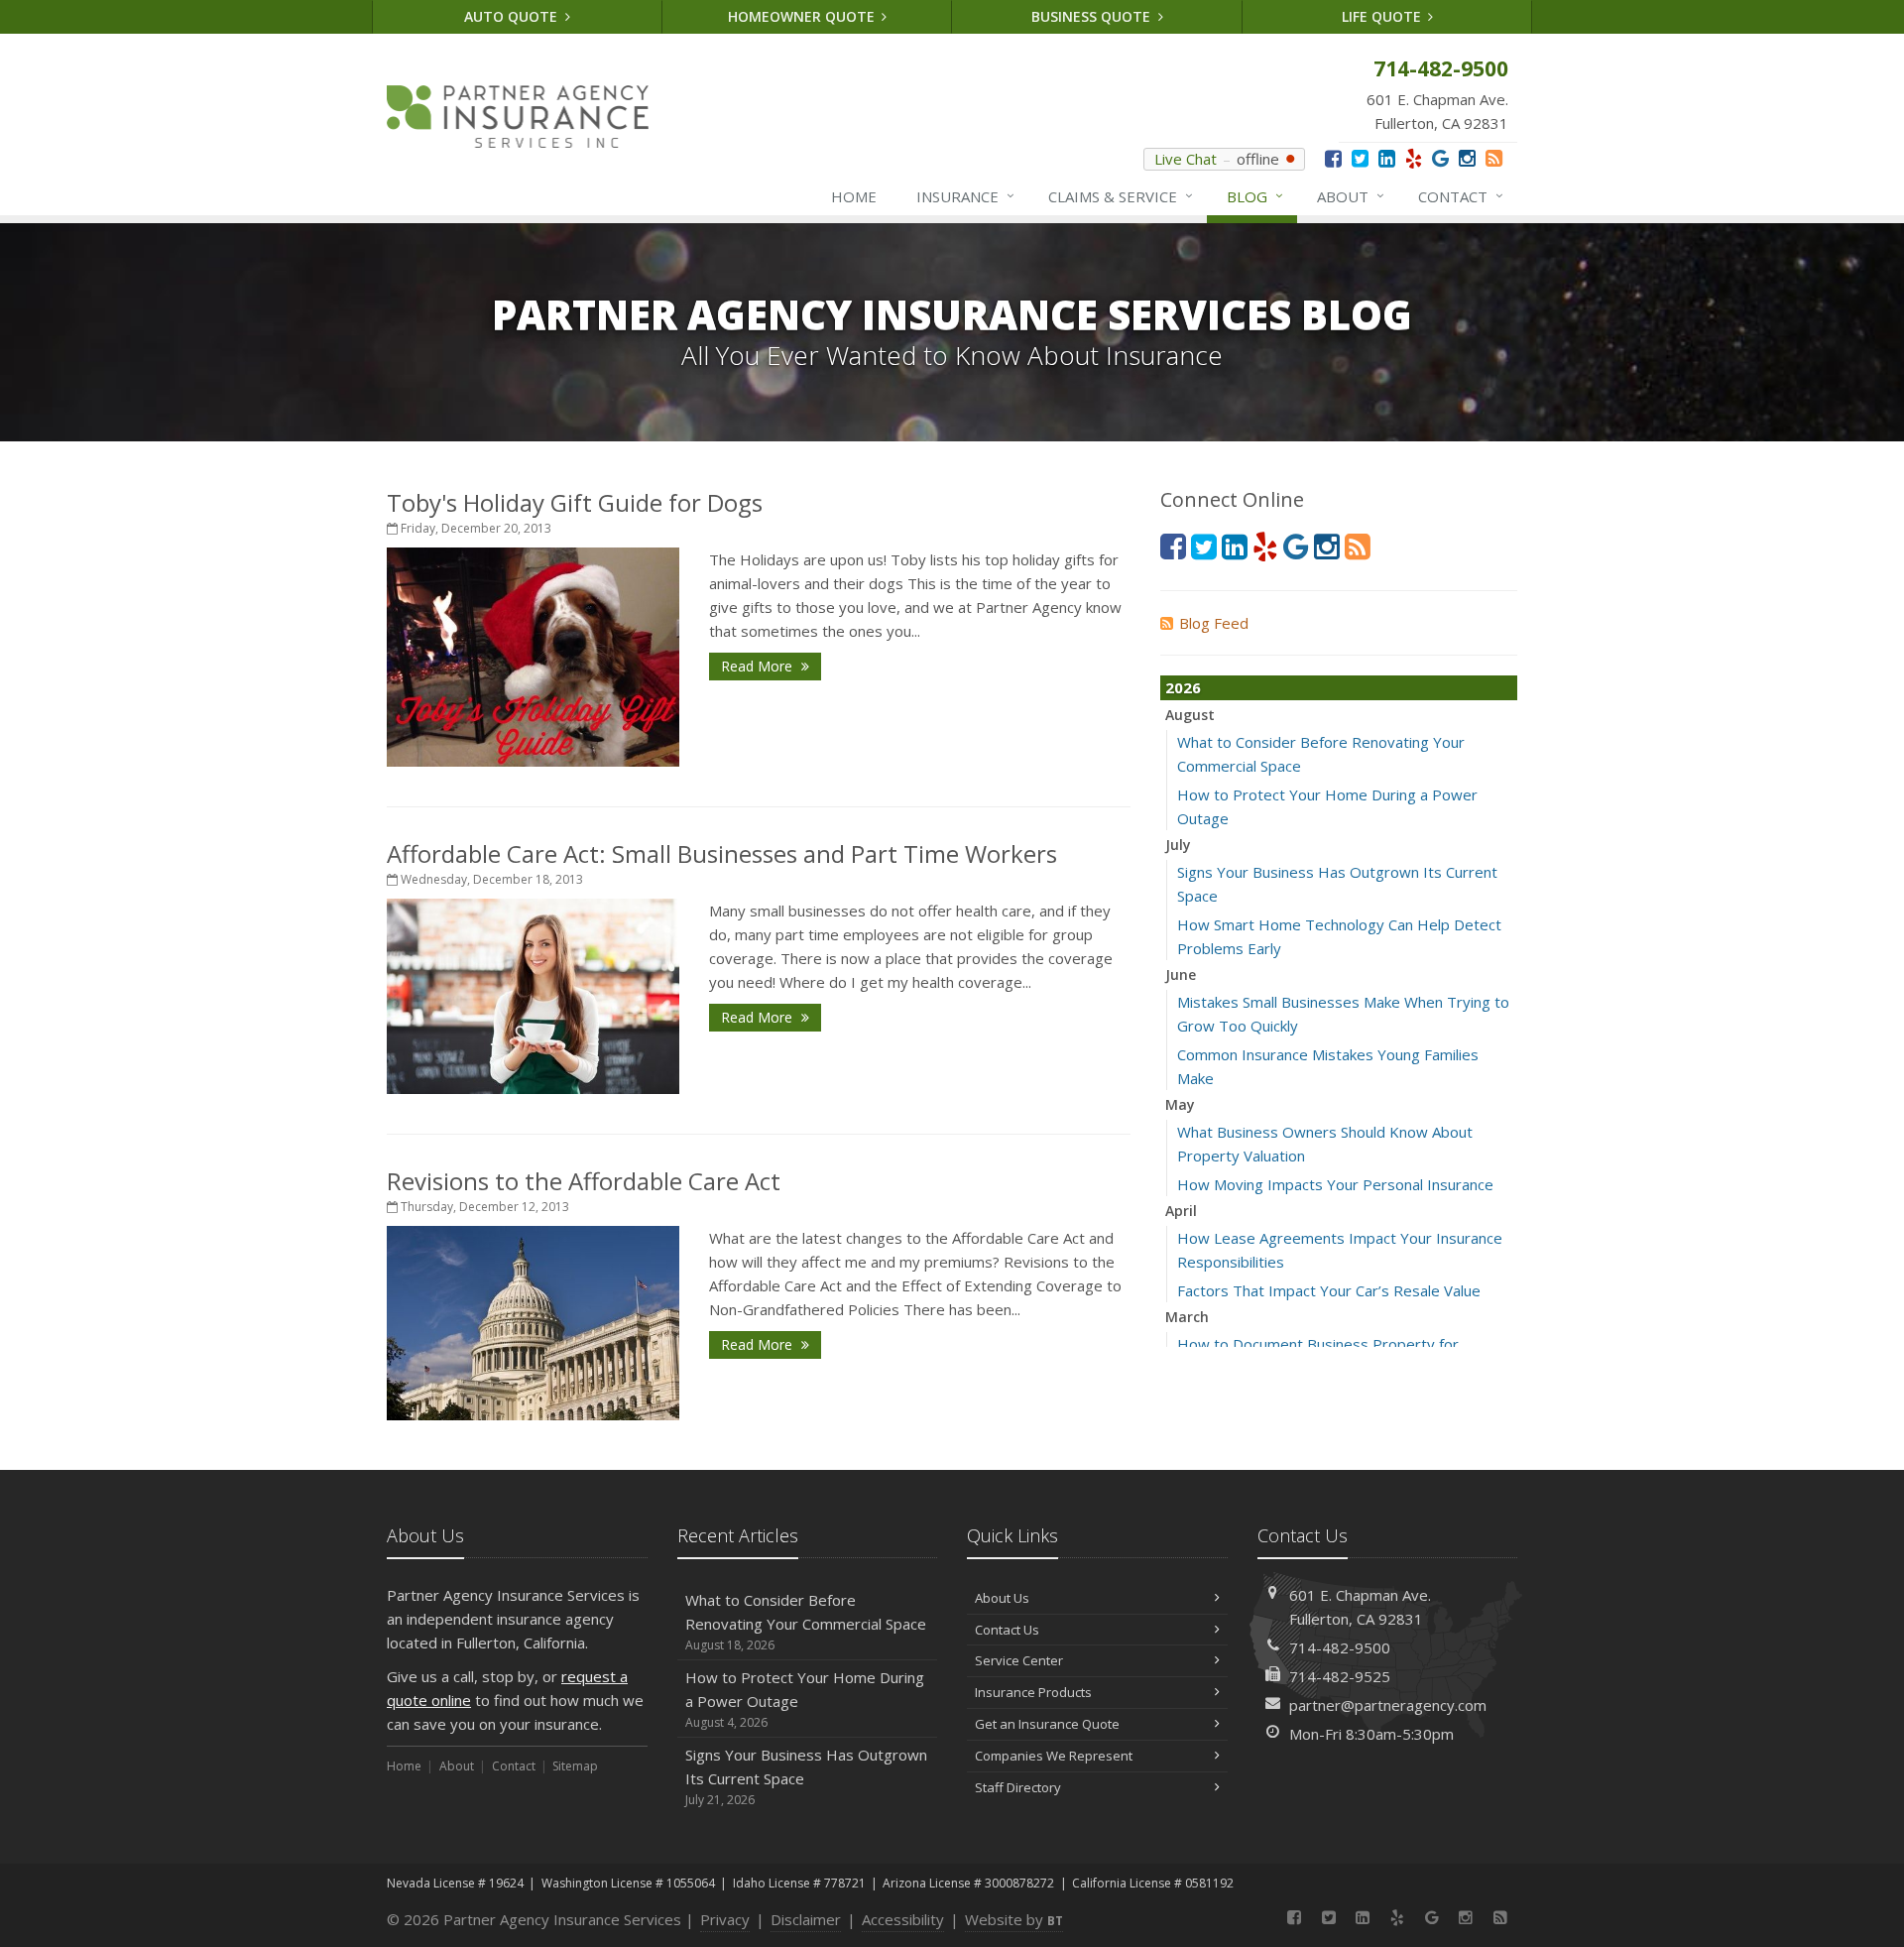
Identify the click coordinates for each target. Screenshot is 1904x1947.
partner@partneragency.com (1388, 1705)
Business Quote (1093, 16)
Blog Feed (1214, 623)
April (1181, 1211)
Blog (1255, 196)
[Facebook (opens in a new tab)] (1333, 158)
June (1181, 974)
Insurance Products (1033, 1692)
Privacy (725, 1919)
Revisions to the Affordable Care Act (584, 1181)
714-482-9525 (1340, 1676)
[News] (1494, 158)
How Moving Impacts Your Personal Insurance (1335, 1184)
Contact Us (1007, 1630)
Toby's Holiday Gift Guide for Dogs (575, 502)
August (1190, 715)
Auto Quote (513, 16)
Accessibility (903, 1919)
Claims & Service (1121, 196)
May (1180, 1104)
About (1351, 196)
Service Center (1019, 1660)
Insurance (965, 196)
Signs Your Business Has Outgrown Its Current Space (806, 1776)
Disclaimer (806, 1919)
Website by (1014, 1919)
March (1187, 1317)
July (1178, 845)
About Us (1002, 1598)
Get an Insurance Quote (1047, 1724)
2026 (1183, 687)
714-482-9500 (1340, 1647)
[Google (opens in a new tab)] (1440, 158)
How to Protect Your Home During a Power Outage (805, 1699)
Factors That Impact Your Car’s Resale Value (1329, 1290)
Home (854, 196)
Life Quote (1383, 16)
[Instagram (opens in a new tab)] (1467, 158)
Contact (1461, 196)
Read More (759, 666)
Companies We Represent (1054, 1756)
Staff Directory (1018, 1787)
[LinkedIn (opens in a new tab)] (1387, 158)
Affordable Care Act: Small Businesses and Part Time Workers (722, 853)
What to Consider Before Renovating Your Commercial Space (806, 1622)
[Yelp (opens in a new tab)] (1414, 158)
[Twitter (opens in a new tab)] (1360, 158)
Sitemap (575, 1766)
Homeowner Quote (803, 16)
